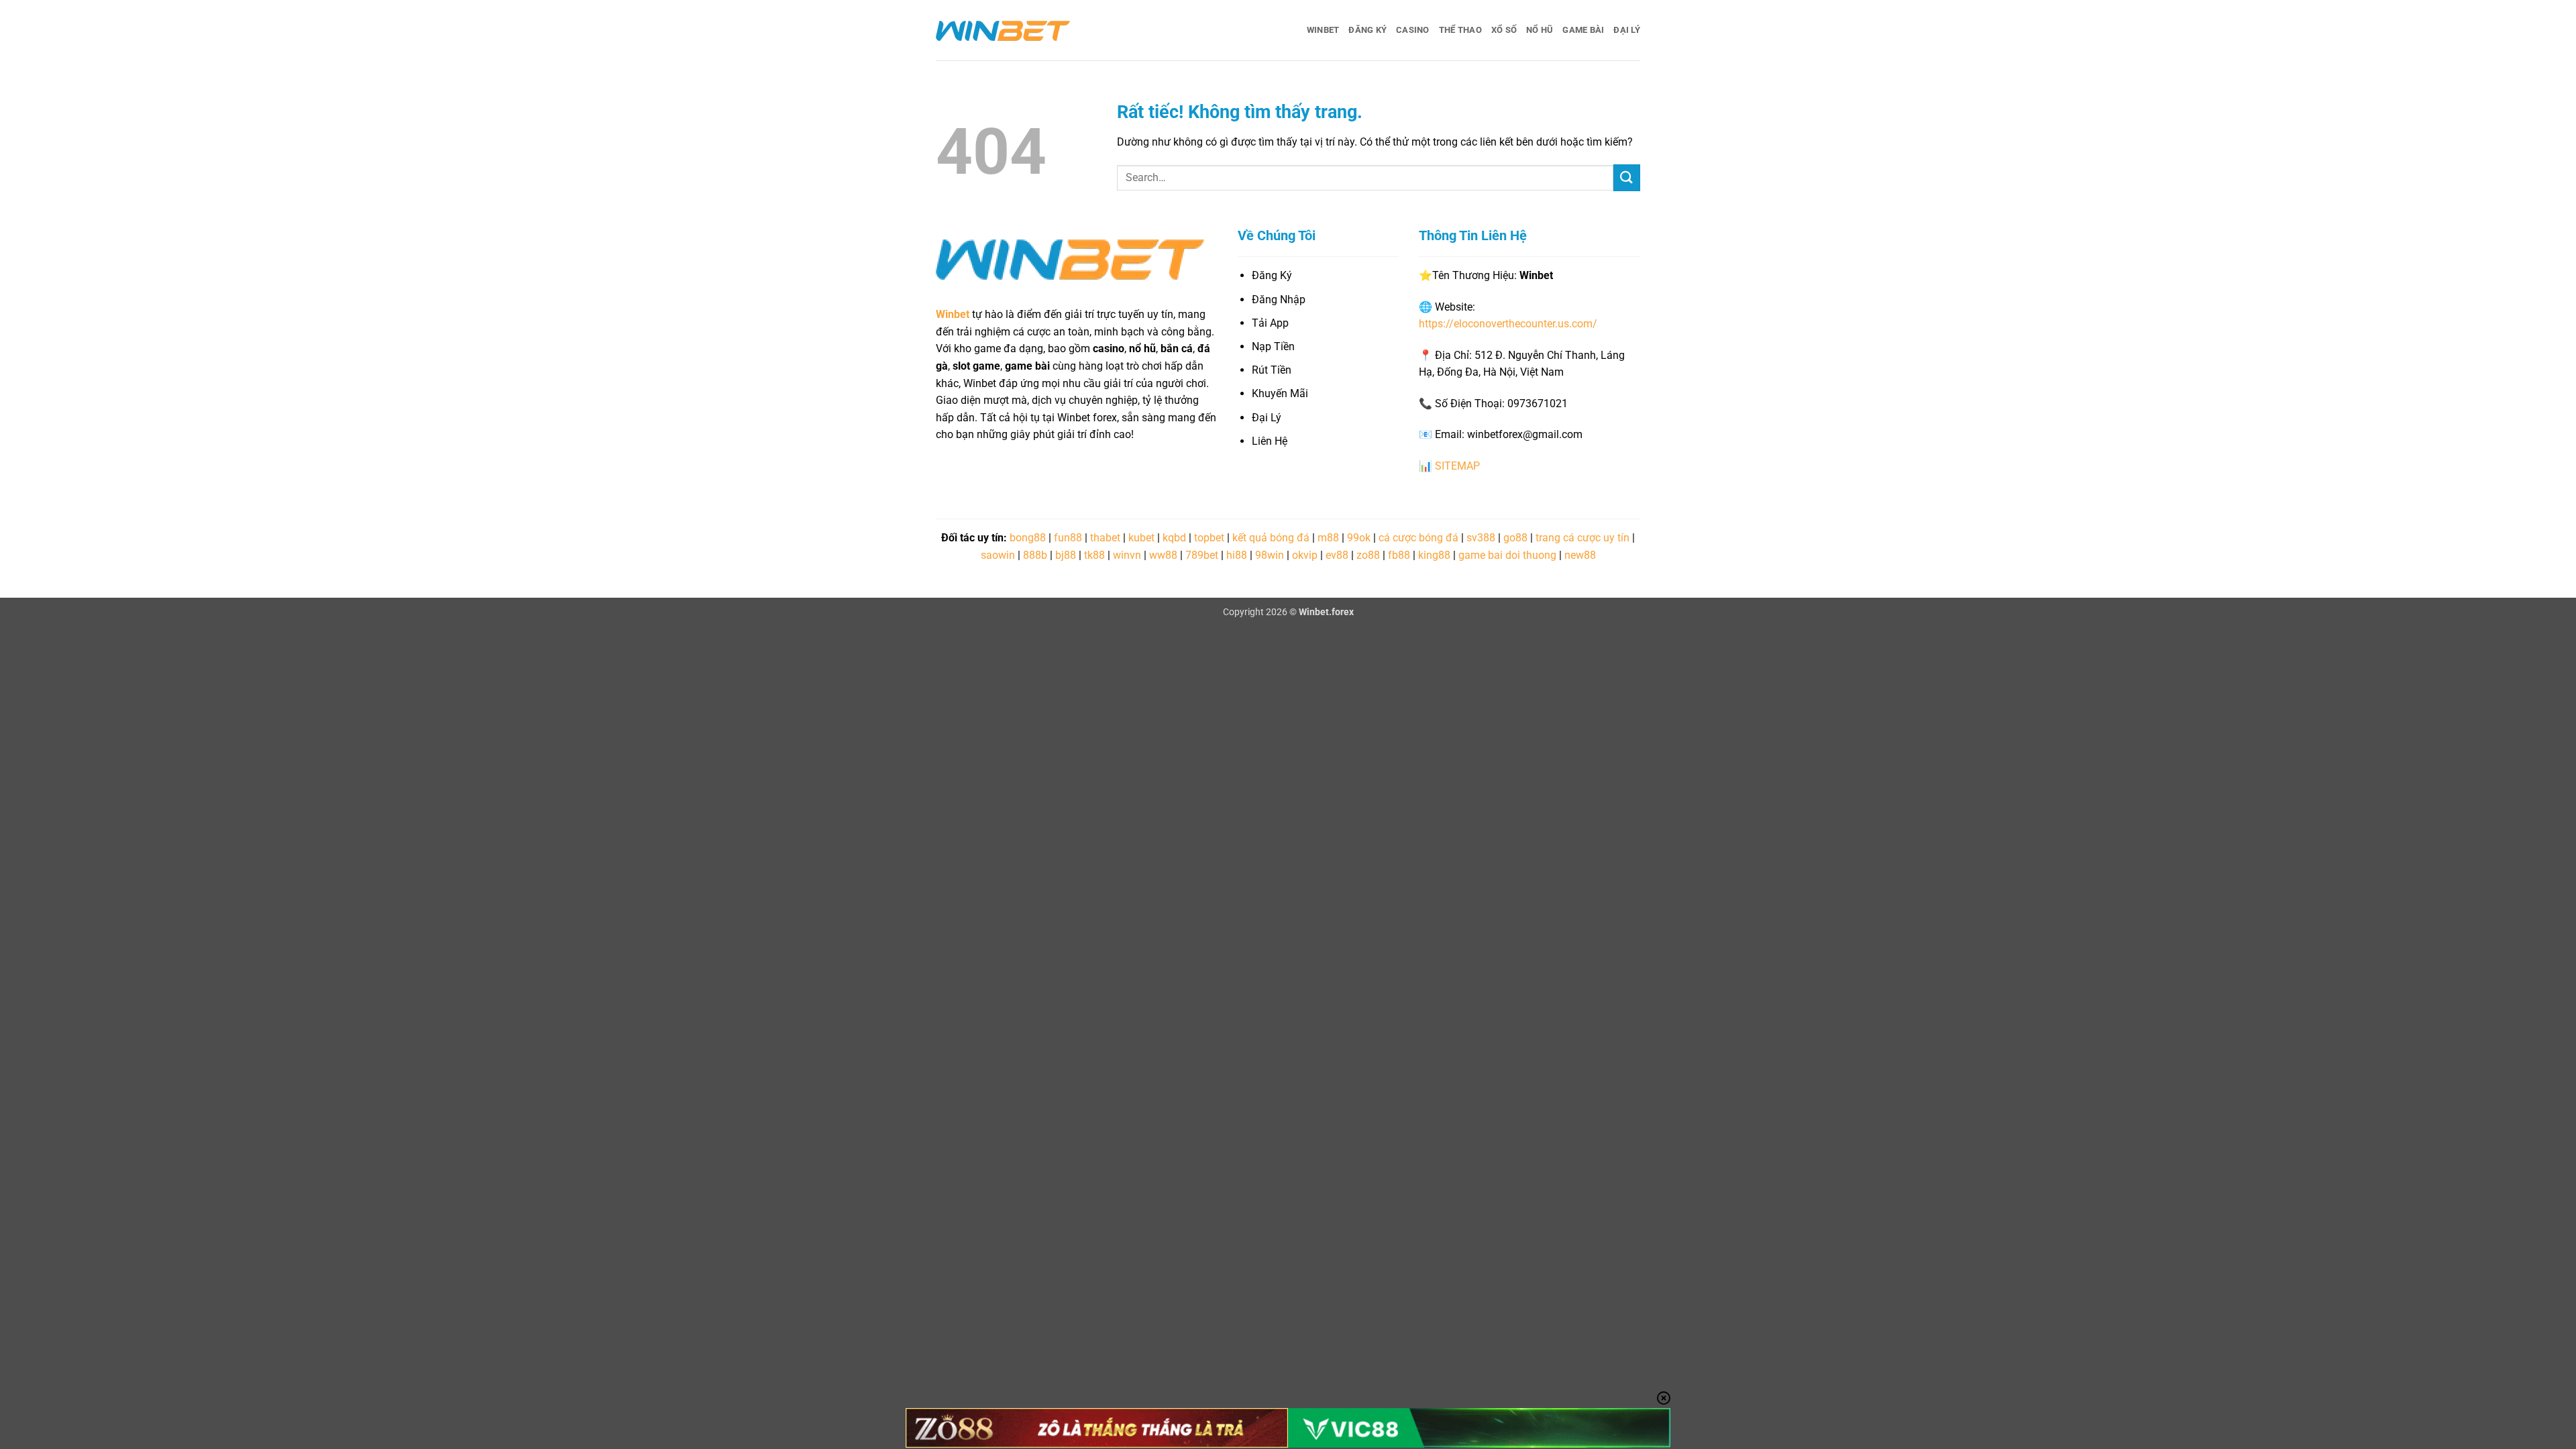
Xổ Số (1504, 30)
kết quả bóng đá (1271, 538)
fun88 (1068, 538)
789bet (1202, 555)
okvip (1305, 555)
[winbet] (1003, 30)
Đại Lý (1627, 30)
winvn (1127, 555)
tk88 (1094, 555)
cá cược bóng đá (1418, 538)
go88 (1515, 538)
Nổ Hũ (1540, 30)
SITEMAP (1457, 466)
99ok (1359, 538)
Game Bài (1583, 30)
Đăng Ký (1367, 30)
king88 (1434, 555)
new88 (1580, 555)
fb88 (1399, 555)
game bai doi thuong (1507, 555)
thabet (1105, 538)
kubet (1141, 538)
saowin (998, 555)
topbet (1209, 538)
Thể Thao (1460, 30)
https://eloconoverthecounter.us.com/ (1508, 324)
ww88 (1163, 555)
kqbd (1174, 538)
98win (1270, 555)
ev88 (1337, 555)
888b (1035, 555)
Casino (1413, 30)
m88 (1328, 538)
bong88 (1028, 538)
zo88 (1368, 555)
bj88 (1066, 555)
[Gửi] (1627, 177)
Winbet (1323, 30)
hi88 (1237, 555)
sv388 (1481, 538)
